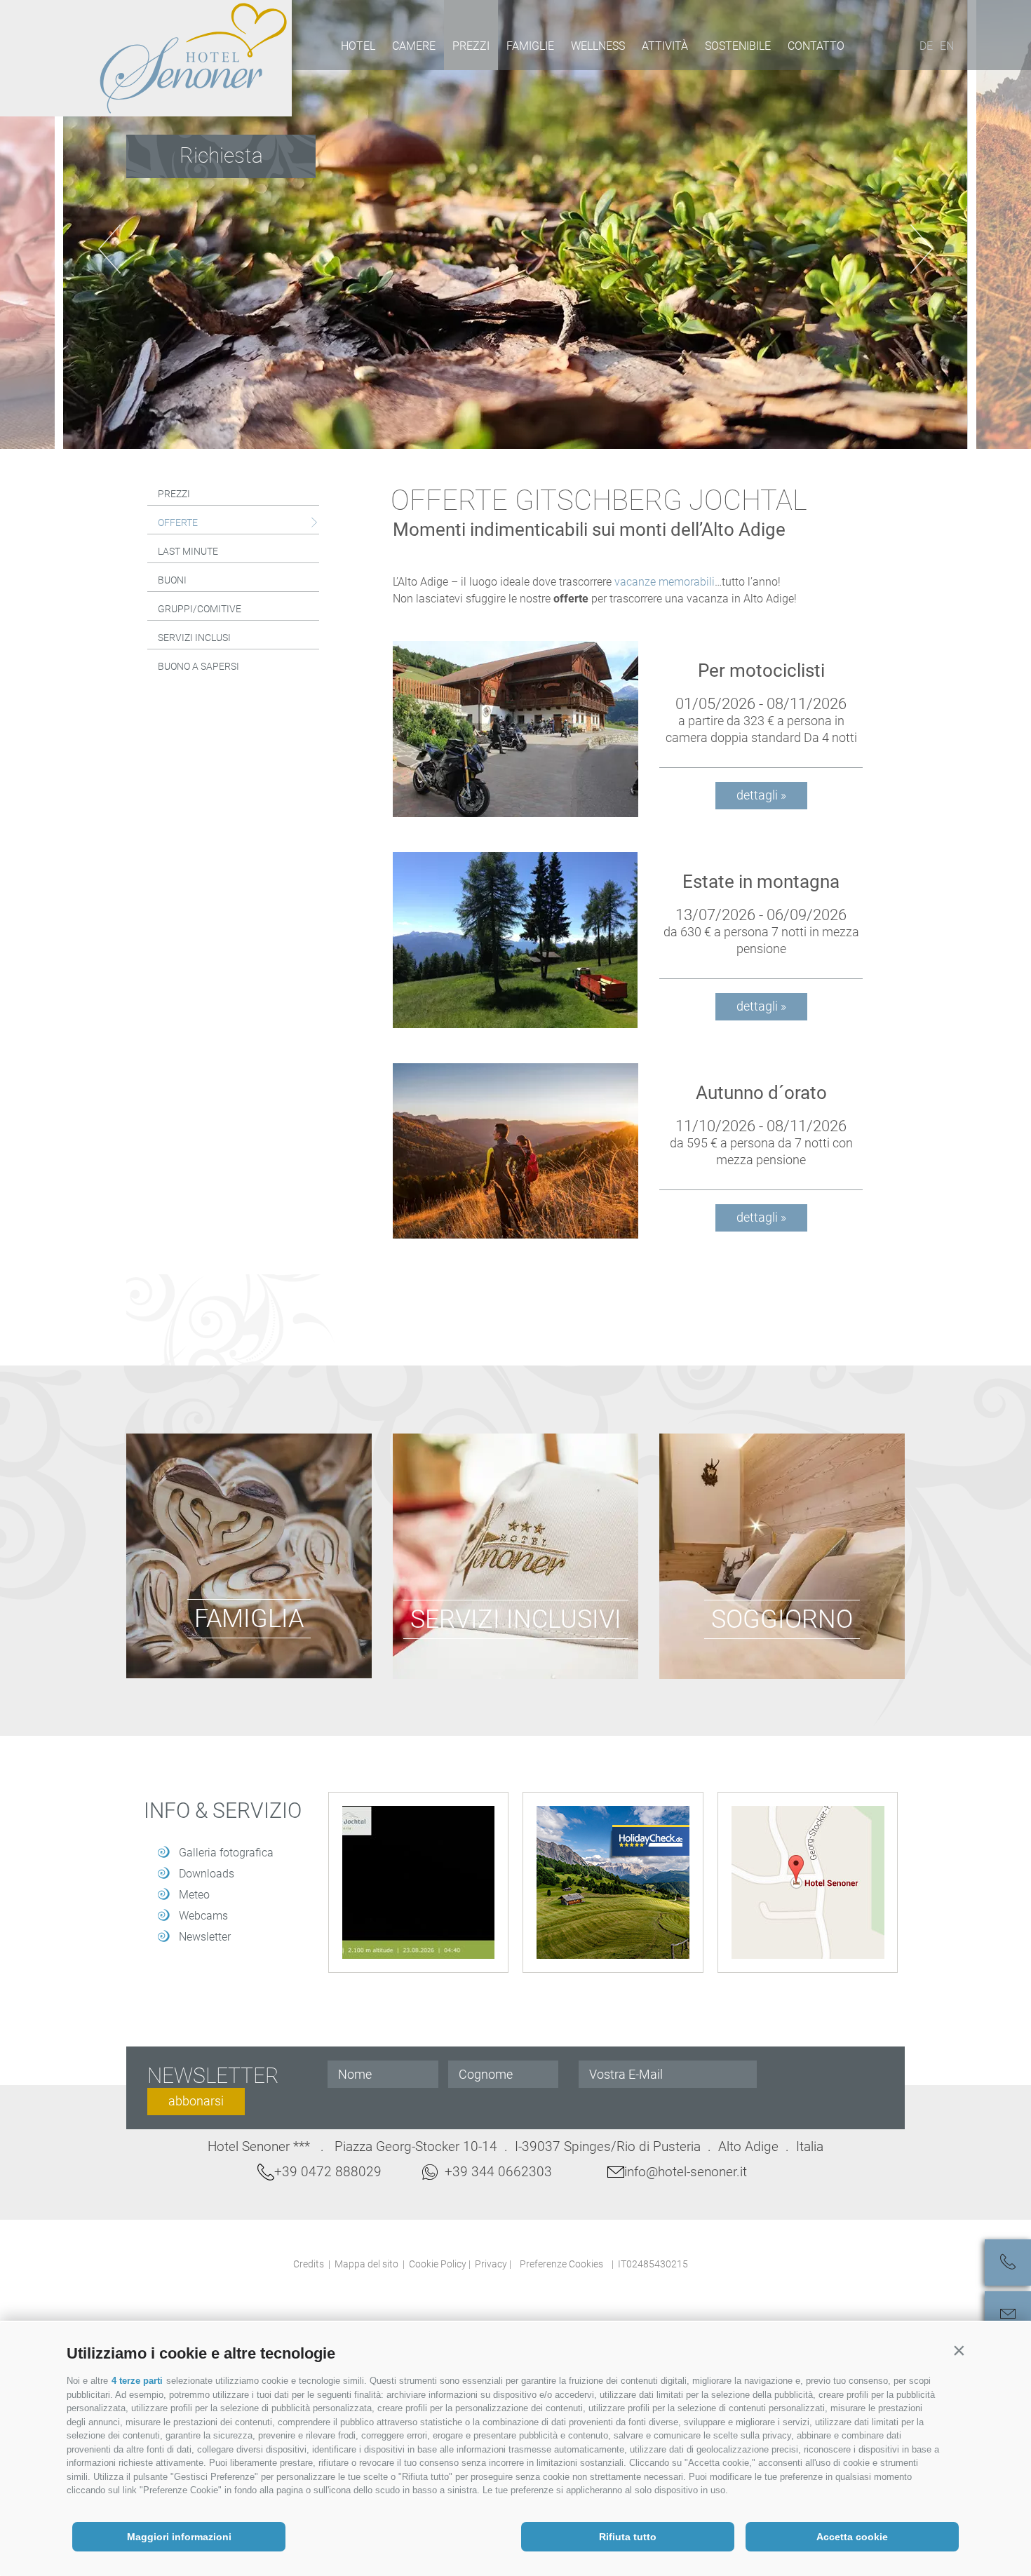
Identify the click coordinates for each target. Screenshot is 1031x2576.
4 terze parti (137, 2381)
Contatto (816, 46)
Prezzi (471, 46)
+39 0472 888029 (328, 2172)
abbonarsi (196, 2101)
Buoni (172, 580)
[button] (959, 2350)
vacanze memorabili (665, 582)
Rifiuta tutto (628, 2537)
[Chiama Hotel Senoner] (1008, 2263)
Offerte (178, 522)
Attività (665, 46)
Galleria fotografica (226, 1853)
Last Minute (188, 551)
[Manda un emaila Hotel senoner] (1008, 2314)
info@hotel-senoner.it (686, 2172)
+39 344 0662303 (498, 2172)
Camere (414, 46)
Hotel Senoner (194, 58)
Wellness (598, 46)
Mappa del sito (366, 2264)
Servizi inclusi (194, 638)
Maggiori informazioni (179, 2537)
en (947, 46)
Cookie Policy (438, 2264)
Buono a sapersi (198, 666)
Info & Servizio (223, 1811)
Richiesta (221, 155)
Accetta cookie (852, 2537)
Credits (309, 2264)
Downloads (207, 1874)
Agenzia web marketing (721, 2262)
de (926, 46)
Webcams (203, 1916)
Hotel (358, 46)
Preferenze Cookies (561, 2264)
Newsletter (205, 1937)
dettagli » (761, 795)
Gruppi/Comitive (200, 609)
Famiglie (530, 46)
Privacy (491, 2264)
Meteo (194, 1895)
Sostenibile (738, 46)
